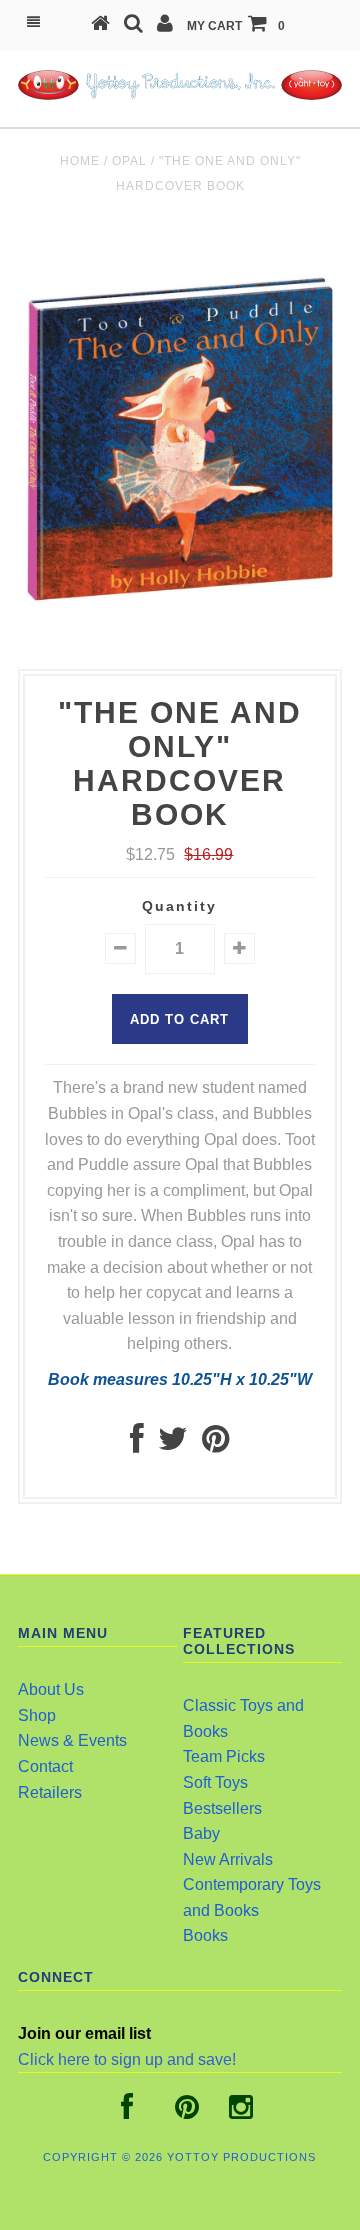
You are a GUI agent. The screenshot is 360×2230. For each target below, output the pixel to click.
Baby (201, 1833)
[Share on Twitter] (173, 1444)
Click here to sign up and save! (127, 2059)
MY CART (236, 26)
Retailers (50, 1792)
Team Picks (224, 1756)
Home (80, 161)
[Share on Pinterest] (215, 1444)
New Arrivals (228, 1859)
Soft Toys (215, 1782)
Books (205, 1935)
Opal (129, 161)
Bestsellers (222, 1808)
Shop (37, 1715)
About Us (51, 1689)
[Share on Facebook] (137, 1444)
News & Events (72, 1740)
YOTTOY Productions (241, 2157)
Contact (45, 1766)
